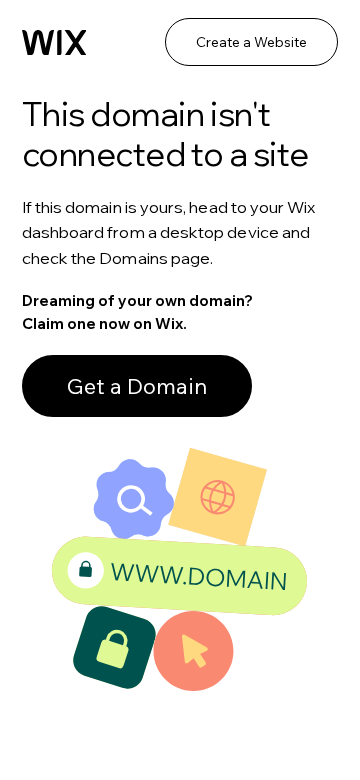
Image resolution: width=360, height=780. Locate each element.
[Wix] (54, 43)
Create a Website (251, 42)
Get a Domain (137, 386)
